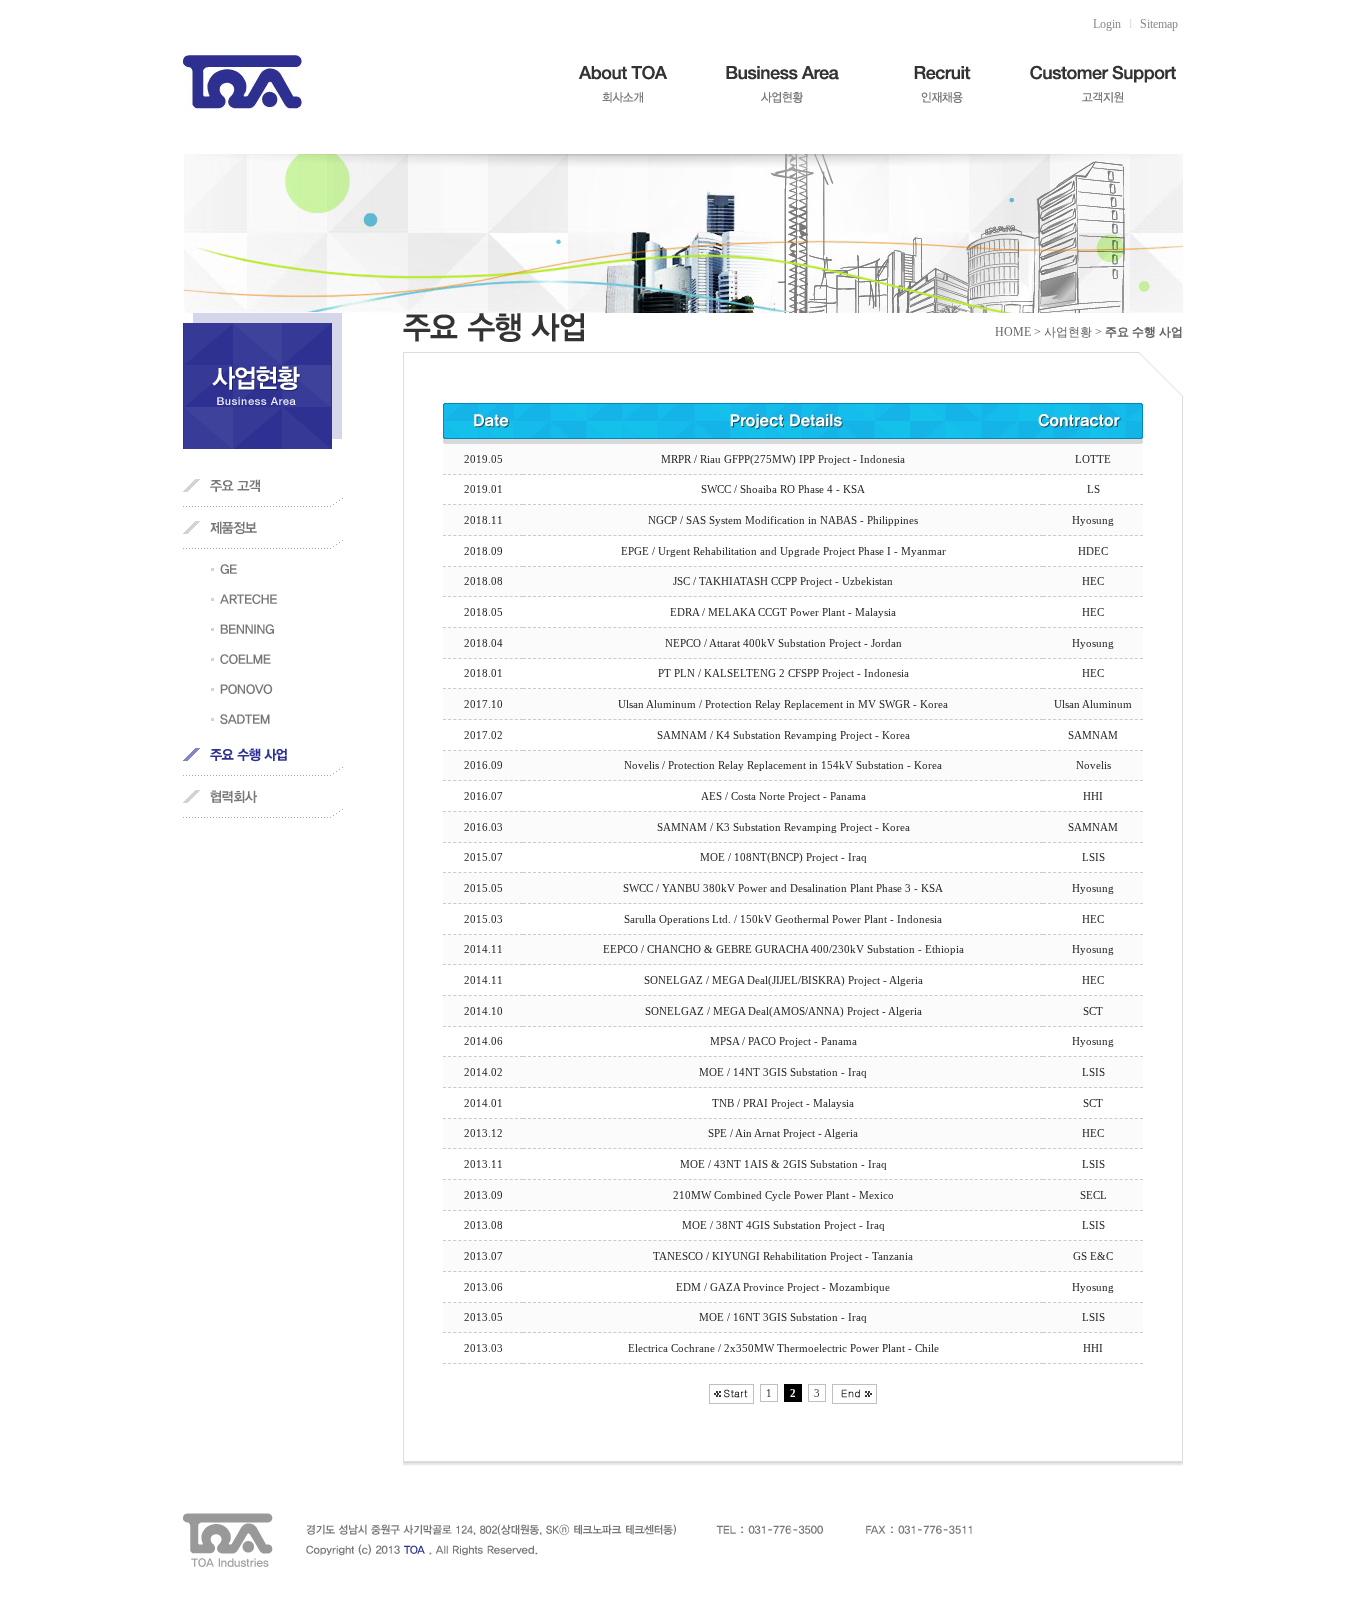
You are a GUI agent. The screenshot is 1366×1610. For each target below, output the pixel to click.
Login (1107, 24)
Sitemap (1159, 24)
